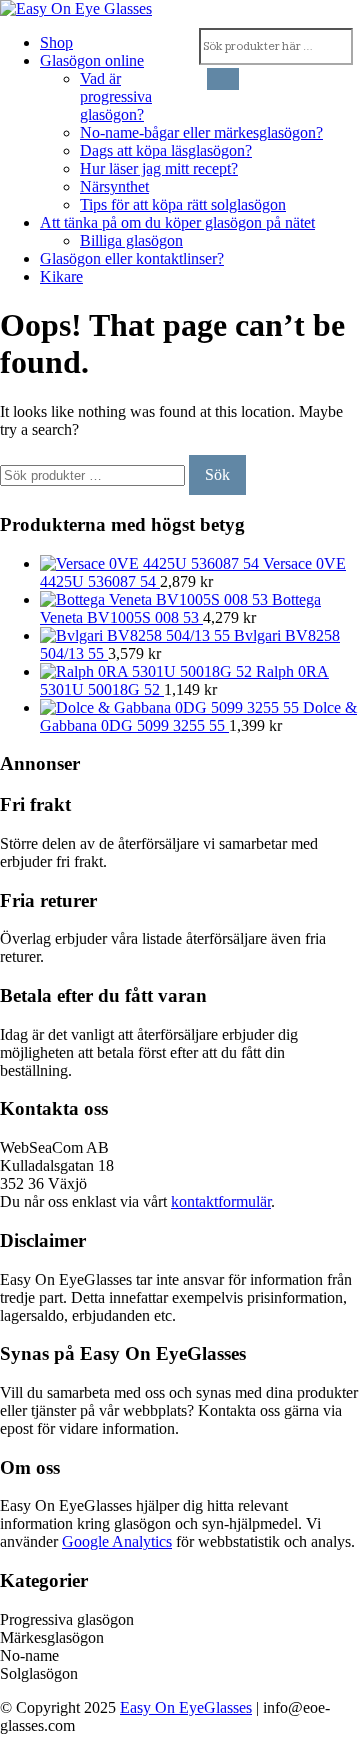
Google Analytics (117, 1541)
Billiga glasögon (131, 240)
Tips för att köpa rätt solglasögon (183, 204)
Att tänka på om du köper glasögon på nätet (177, 222)
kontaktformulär (221, 1201)
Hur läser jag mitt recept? (159, 168)
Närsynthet (114, 186)
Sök (217, 474)
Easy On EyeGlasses (186, 1707)
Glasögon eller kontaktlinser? (132, 258)
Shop (56, 42)
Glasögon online (92, 60)
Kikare (61, 276)
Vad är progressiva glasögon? (116, 96)
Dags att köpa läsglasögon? (166, 150)
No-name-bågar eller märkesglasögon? (201, 132)
